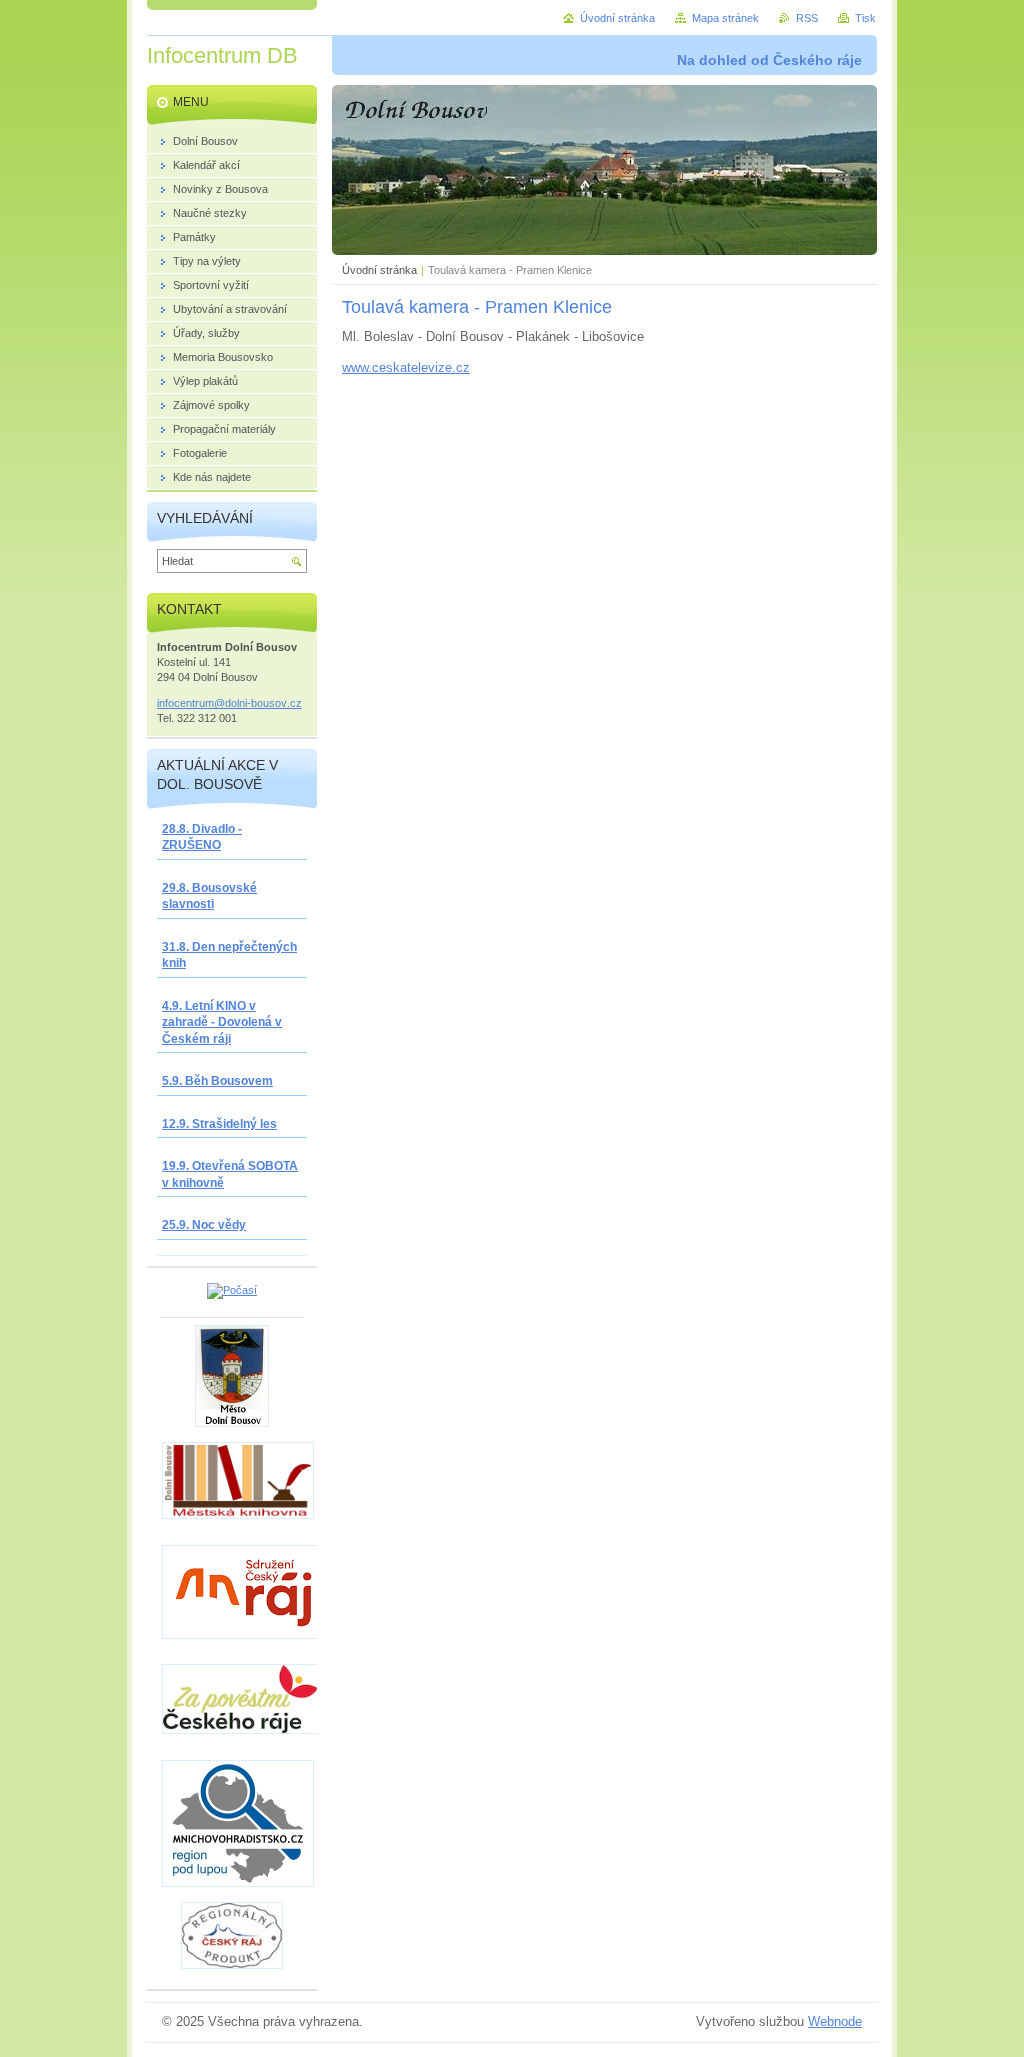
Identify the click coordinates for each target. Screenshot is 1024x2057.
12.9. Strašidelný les (219, 1124)
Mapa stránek (725, 18)
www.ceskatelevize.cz (406, 367)
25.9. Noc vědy (204, 1225)
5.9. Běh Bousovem (217, 1081)
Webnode (835, 2021)
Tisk (865, 18)
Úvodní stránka (379, 270)
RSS (807, 18)
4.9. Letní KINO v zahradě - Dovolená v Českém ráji (222, 1022)
